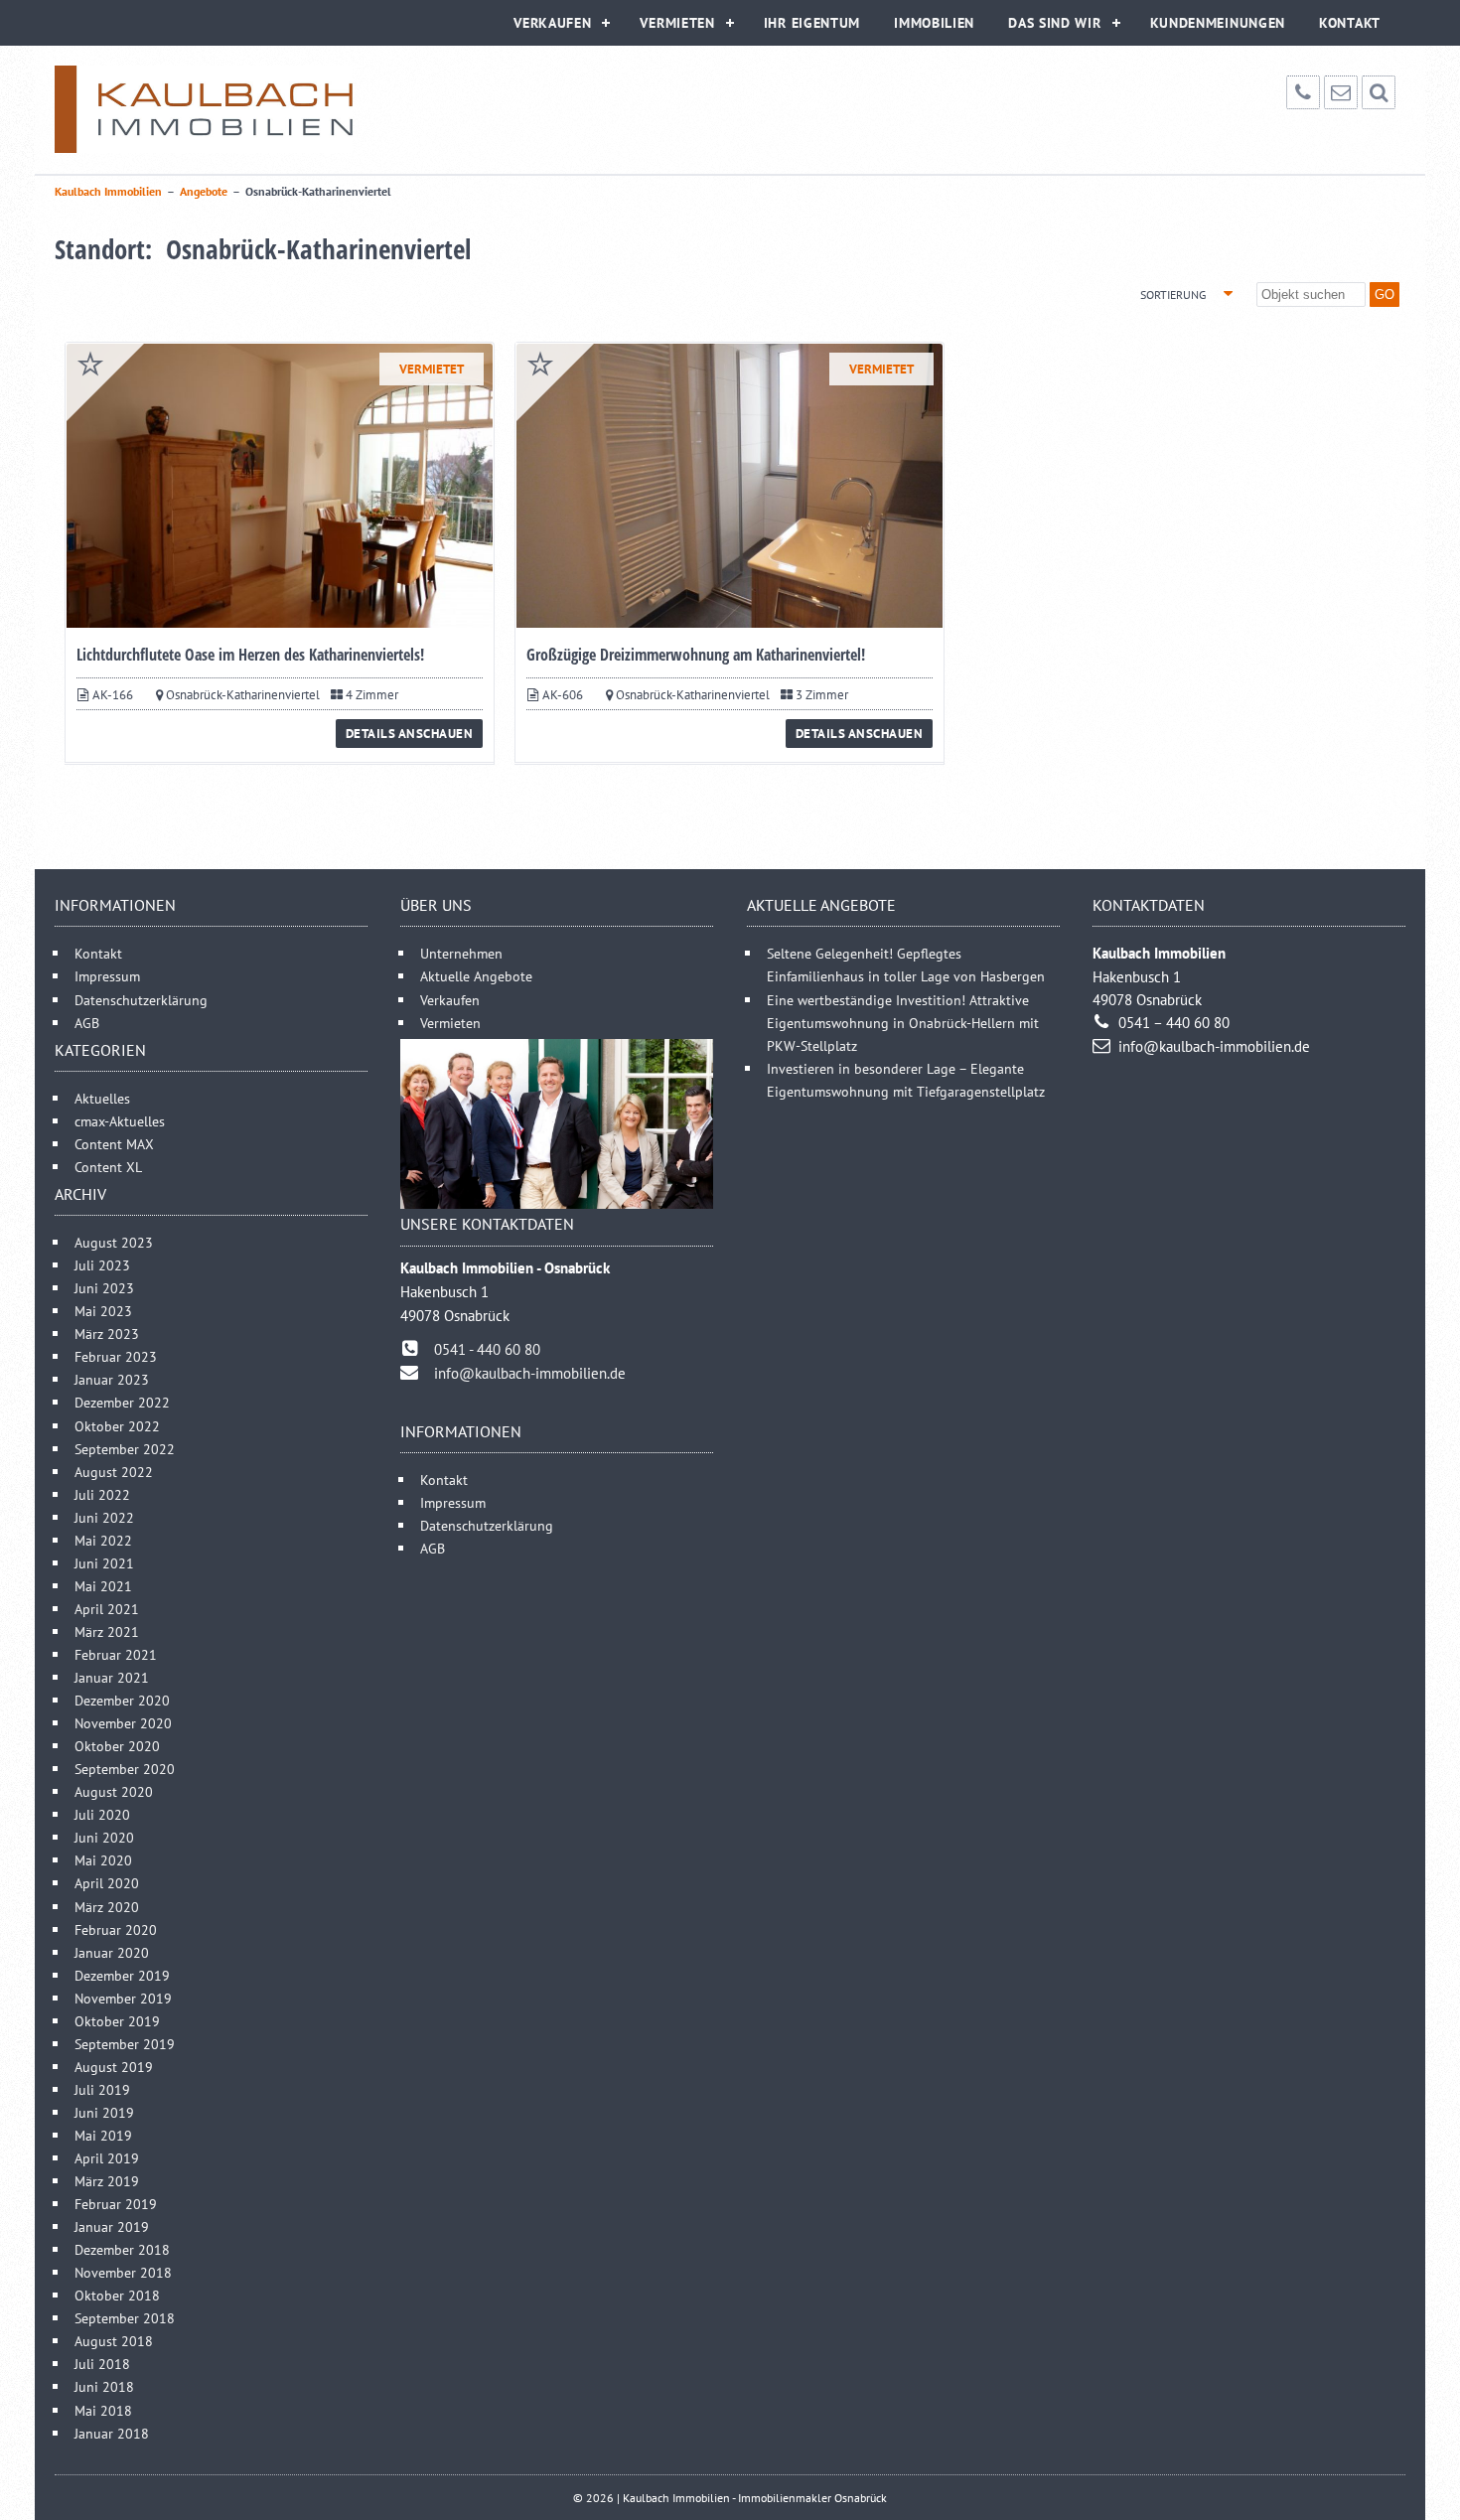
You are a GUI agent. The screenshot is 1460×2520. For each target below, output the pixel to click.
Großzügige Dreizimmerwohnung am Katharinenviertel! (696, 655)
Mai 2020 (103, 1860)
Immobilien (934, 23)
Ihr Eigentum (812, 23)
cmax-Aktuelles (120, 1121)
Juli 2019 (102, 2089)
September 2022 (125, 1449)
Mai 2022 (103, 1540)
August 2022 (114, 1472)
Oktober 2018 (117, 2295)
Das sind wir (1054, 23)
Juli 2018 (102, 2364)
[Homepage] (204, 109)
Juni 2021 (104, 1563)
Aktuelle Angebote (476, 976)
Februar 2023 (116, 1356)
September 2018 (125, 2318)
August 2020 (114, 1791)
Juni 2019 (104, 2112)
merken (90, 364)
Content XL (108, 1167)
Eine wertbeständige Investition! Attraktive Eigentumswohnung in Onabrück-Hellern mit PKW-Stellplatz (903, 1023)
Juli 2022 (102, 1494)
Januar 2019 (112, 2226)
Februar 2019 (116, 2204)
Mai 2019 (103, 2135)
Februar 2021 (116, 1654)
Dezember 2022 (122, 1402)
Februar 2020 (116, 1929)
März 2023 (107, 1334)
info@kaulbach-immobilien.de (530, 1373)
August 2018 (114, 2341)
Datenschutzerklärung (141, 1000)
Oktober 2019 (117, 2021)
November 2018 (123, 2272)
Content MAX (114, 1144)
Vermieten (677, 23)
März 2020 (107, 1907)
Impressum (107, 976)
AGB (87, 1023)
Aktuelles (102, 1098)
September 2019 (125, 2044)
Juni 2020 (104, 1837)
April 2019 (107, 2158)
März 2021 (107, 1631)
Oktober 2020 (117, 1746)
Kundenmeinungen (1218, 23)
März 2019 (107, 2181)
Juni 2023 (104, 1288)
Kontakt (1350, 23)
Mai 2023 (103, 1311)
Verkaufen (552, 23)
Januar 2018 (112, 2433)
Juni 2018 (104, 2386)
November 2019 (123, 1998)
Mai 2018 (103, 2410)
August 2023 (114, 1242)
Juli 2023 (102, 1265)
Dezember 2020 (122, 1700)
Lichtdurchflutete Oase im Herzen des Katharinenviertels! (250, 655)
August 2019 (114, 2067)
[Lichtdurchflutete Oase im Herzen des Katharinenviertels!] (280, 486)
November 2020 (123, 1723)
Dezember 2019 (122, 1975)
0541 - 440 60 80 (487, 1349)
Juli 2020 (102, 1814)
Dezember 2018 (122, 2249)
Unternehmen (461, 953)
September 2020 (125, 1769)
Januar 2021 (112, 1677)
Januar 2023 (112, 1379)
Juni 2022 (104, 1517)
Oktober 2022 (117, 1426)
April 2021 (107, 1609)
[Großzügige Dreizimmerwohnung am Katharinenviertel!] (730, 486)
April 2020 (107, 1883)
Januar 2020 (112, 1952)
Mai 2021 (103, 1586)
